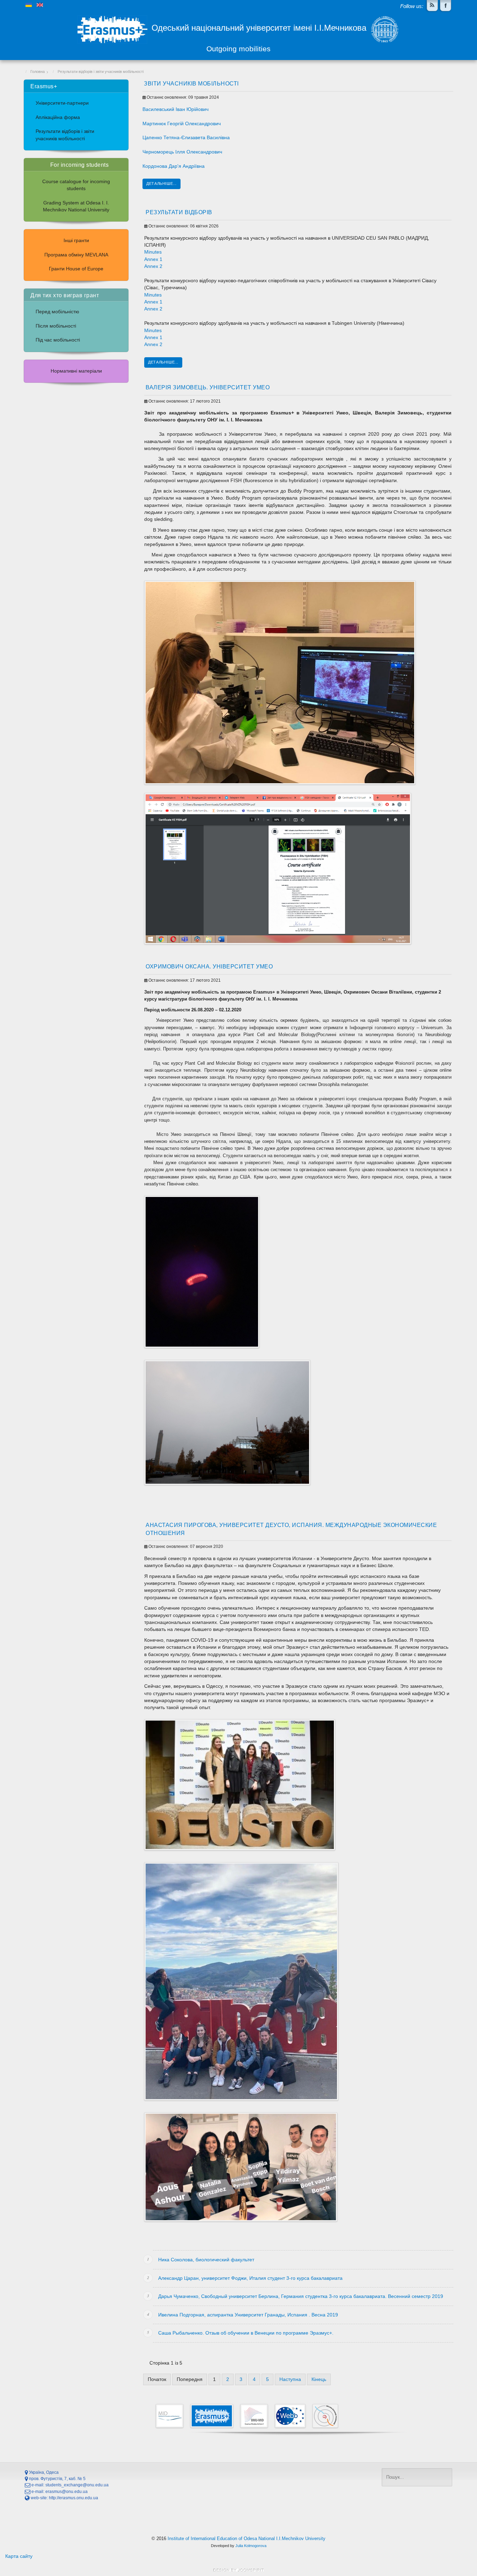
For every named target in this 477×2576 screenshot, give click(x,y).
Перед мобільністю (57, 312)
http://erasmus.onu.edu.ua (74, 2498)
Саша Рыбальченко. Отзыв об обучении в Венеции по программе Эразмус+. (246, 2333)
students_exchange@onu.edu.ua (77, 2485)
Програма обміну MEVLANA (76, 255)
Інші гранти (76, 241)
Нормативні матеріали (76, 371)
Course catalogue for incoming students (76, 185)
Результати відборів (179, 212)
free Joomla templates (239, 2570)
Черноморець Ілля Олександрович (182, 152)
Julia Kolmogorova (251, 2546)
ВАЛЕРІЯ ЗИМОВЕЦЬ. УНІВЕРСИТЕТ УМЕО (208, 387)
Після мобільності (56, 326)
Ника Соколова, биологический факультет (206, 2260)
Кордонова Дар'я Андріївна (174, 166)
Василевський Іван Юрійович (175, 109)
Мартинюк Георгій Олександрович (182, 124)
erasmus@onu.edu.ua (67, 2492)
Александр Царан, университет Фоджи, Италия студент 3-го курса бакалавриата (250, 2278)
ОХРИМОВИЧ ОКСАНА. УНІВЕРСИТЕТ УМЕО (209, 966)
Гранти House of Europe (76, 269)
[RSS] (432, 6)
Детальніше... (162, 184)
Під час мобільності (58, 340)
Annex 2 (153, 266)
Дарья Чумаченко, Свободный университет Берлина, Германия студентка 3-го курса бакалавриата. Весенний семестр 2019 (301, 2296)
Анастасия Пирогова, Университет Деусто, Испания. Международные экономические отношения (291, 1529)
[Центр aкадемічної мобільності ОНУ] (446, 6)
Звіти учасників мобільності (191, 83)
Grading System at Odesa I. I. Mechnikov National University (76, 206)
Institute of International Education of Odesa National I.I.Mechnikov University (247, 2538)
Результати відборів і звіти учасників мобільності (65, 135)
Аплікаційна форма (58, 117)
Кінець (319, 2379)
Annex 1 (153, 259)
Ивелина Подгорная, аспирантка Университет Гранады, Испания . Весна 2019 (248, 2315)
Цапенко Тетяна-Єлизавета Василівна (186, 138)
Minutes (153, 252)
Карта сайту (19, 2556)
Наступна (290, 2379)
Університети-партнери (62, 103)
